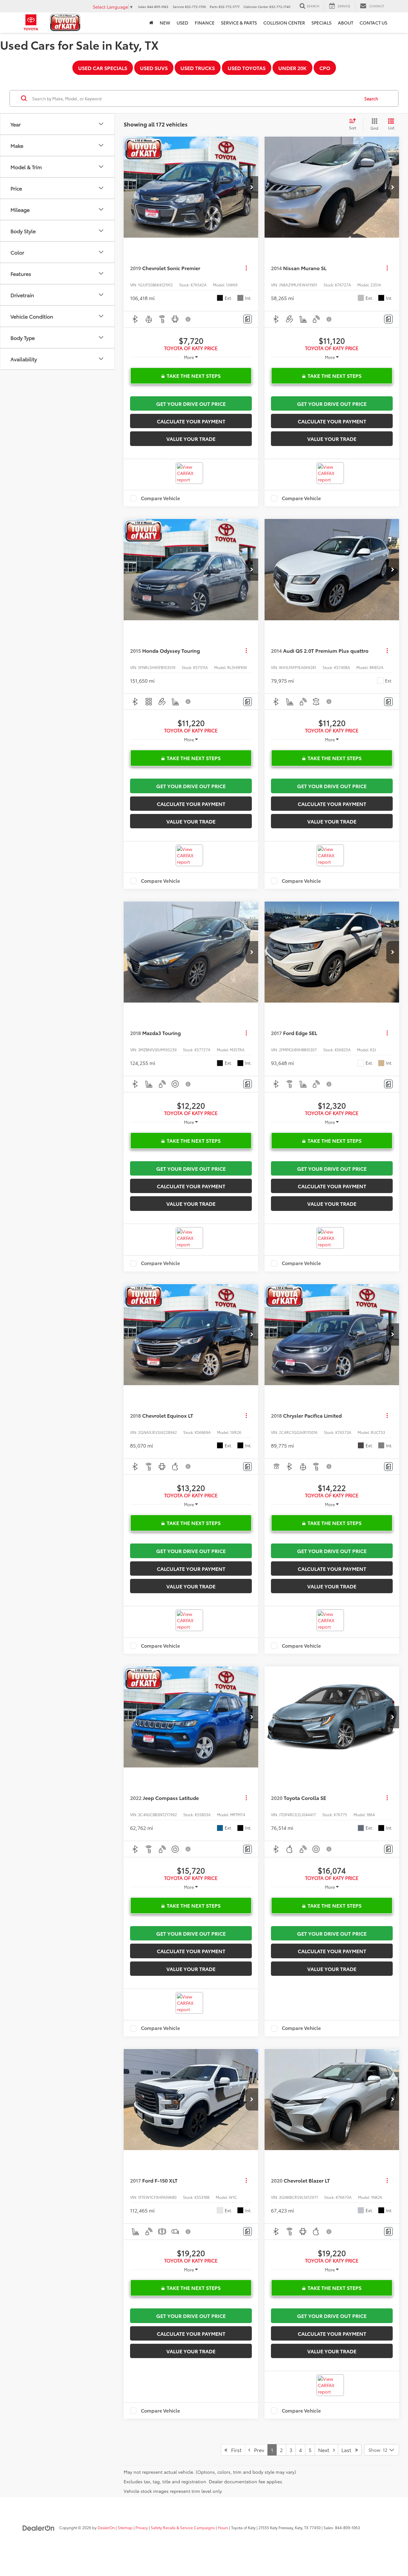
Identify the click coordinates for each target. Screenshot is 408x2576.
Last (348, 2450)
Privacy (142, 2527)
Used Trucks (198, 68)
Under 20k (292, 68)
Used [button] (182, 23)
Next (326, 2450)
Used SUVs (154, 68)
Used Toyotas (247, 68)
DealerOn (106, 2527)
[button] (252, 187)
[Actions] (246, 268)
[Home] (151, 23)
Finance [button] (205, 23)
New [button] (165, 23)
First (234, 2450)
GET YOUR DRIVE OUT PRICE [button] (191, 403)
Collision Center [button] (284, 23)
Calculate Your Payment (191, 421)
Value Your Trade (191, 439)
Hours (223, 2527)
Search (371, 98)
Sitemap (125, 2527)
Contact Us (373, 23)
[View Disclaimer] (188, 319)
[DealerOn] (39, 2527)
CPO (325, 68)
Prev (257, 2450)
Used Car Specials (103, 68)
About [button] (346, 23)
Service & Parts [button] (239, 23)
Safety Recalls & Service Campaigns (183, 2527)
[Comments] (248, 319)
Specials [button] (321, 23)
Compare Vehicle (160, 498)
